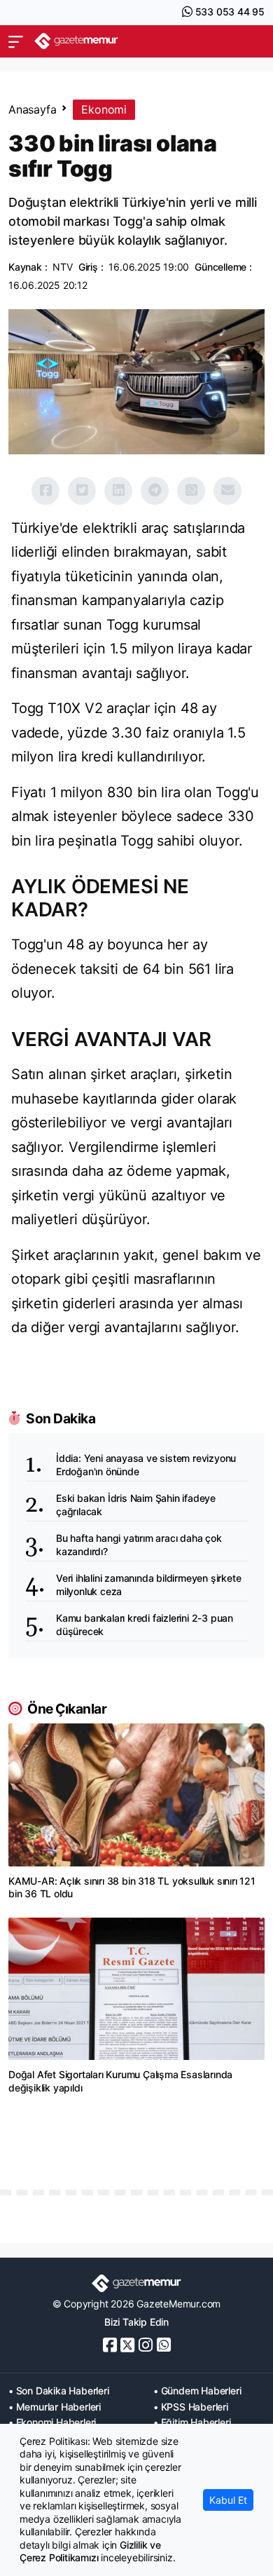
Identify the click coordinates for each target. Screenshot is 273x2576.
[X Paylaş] (82, 491)
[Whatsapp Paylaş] (191, 491)
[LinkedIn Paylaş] (118, 491)
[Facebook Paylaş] (45, 491)
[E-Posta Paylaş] (227, 491)
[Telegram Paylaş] (155, 491)
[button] (16, 41)
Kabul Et (228, 2500)
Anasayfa (32, 109)
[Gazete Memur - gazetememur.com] (76, 41)
